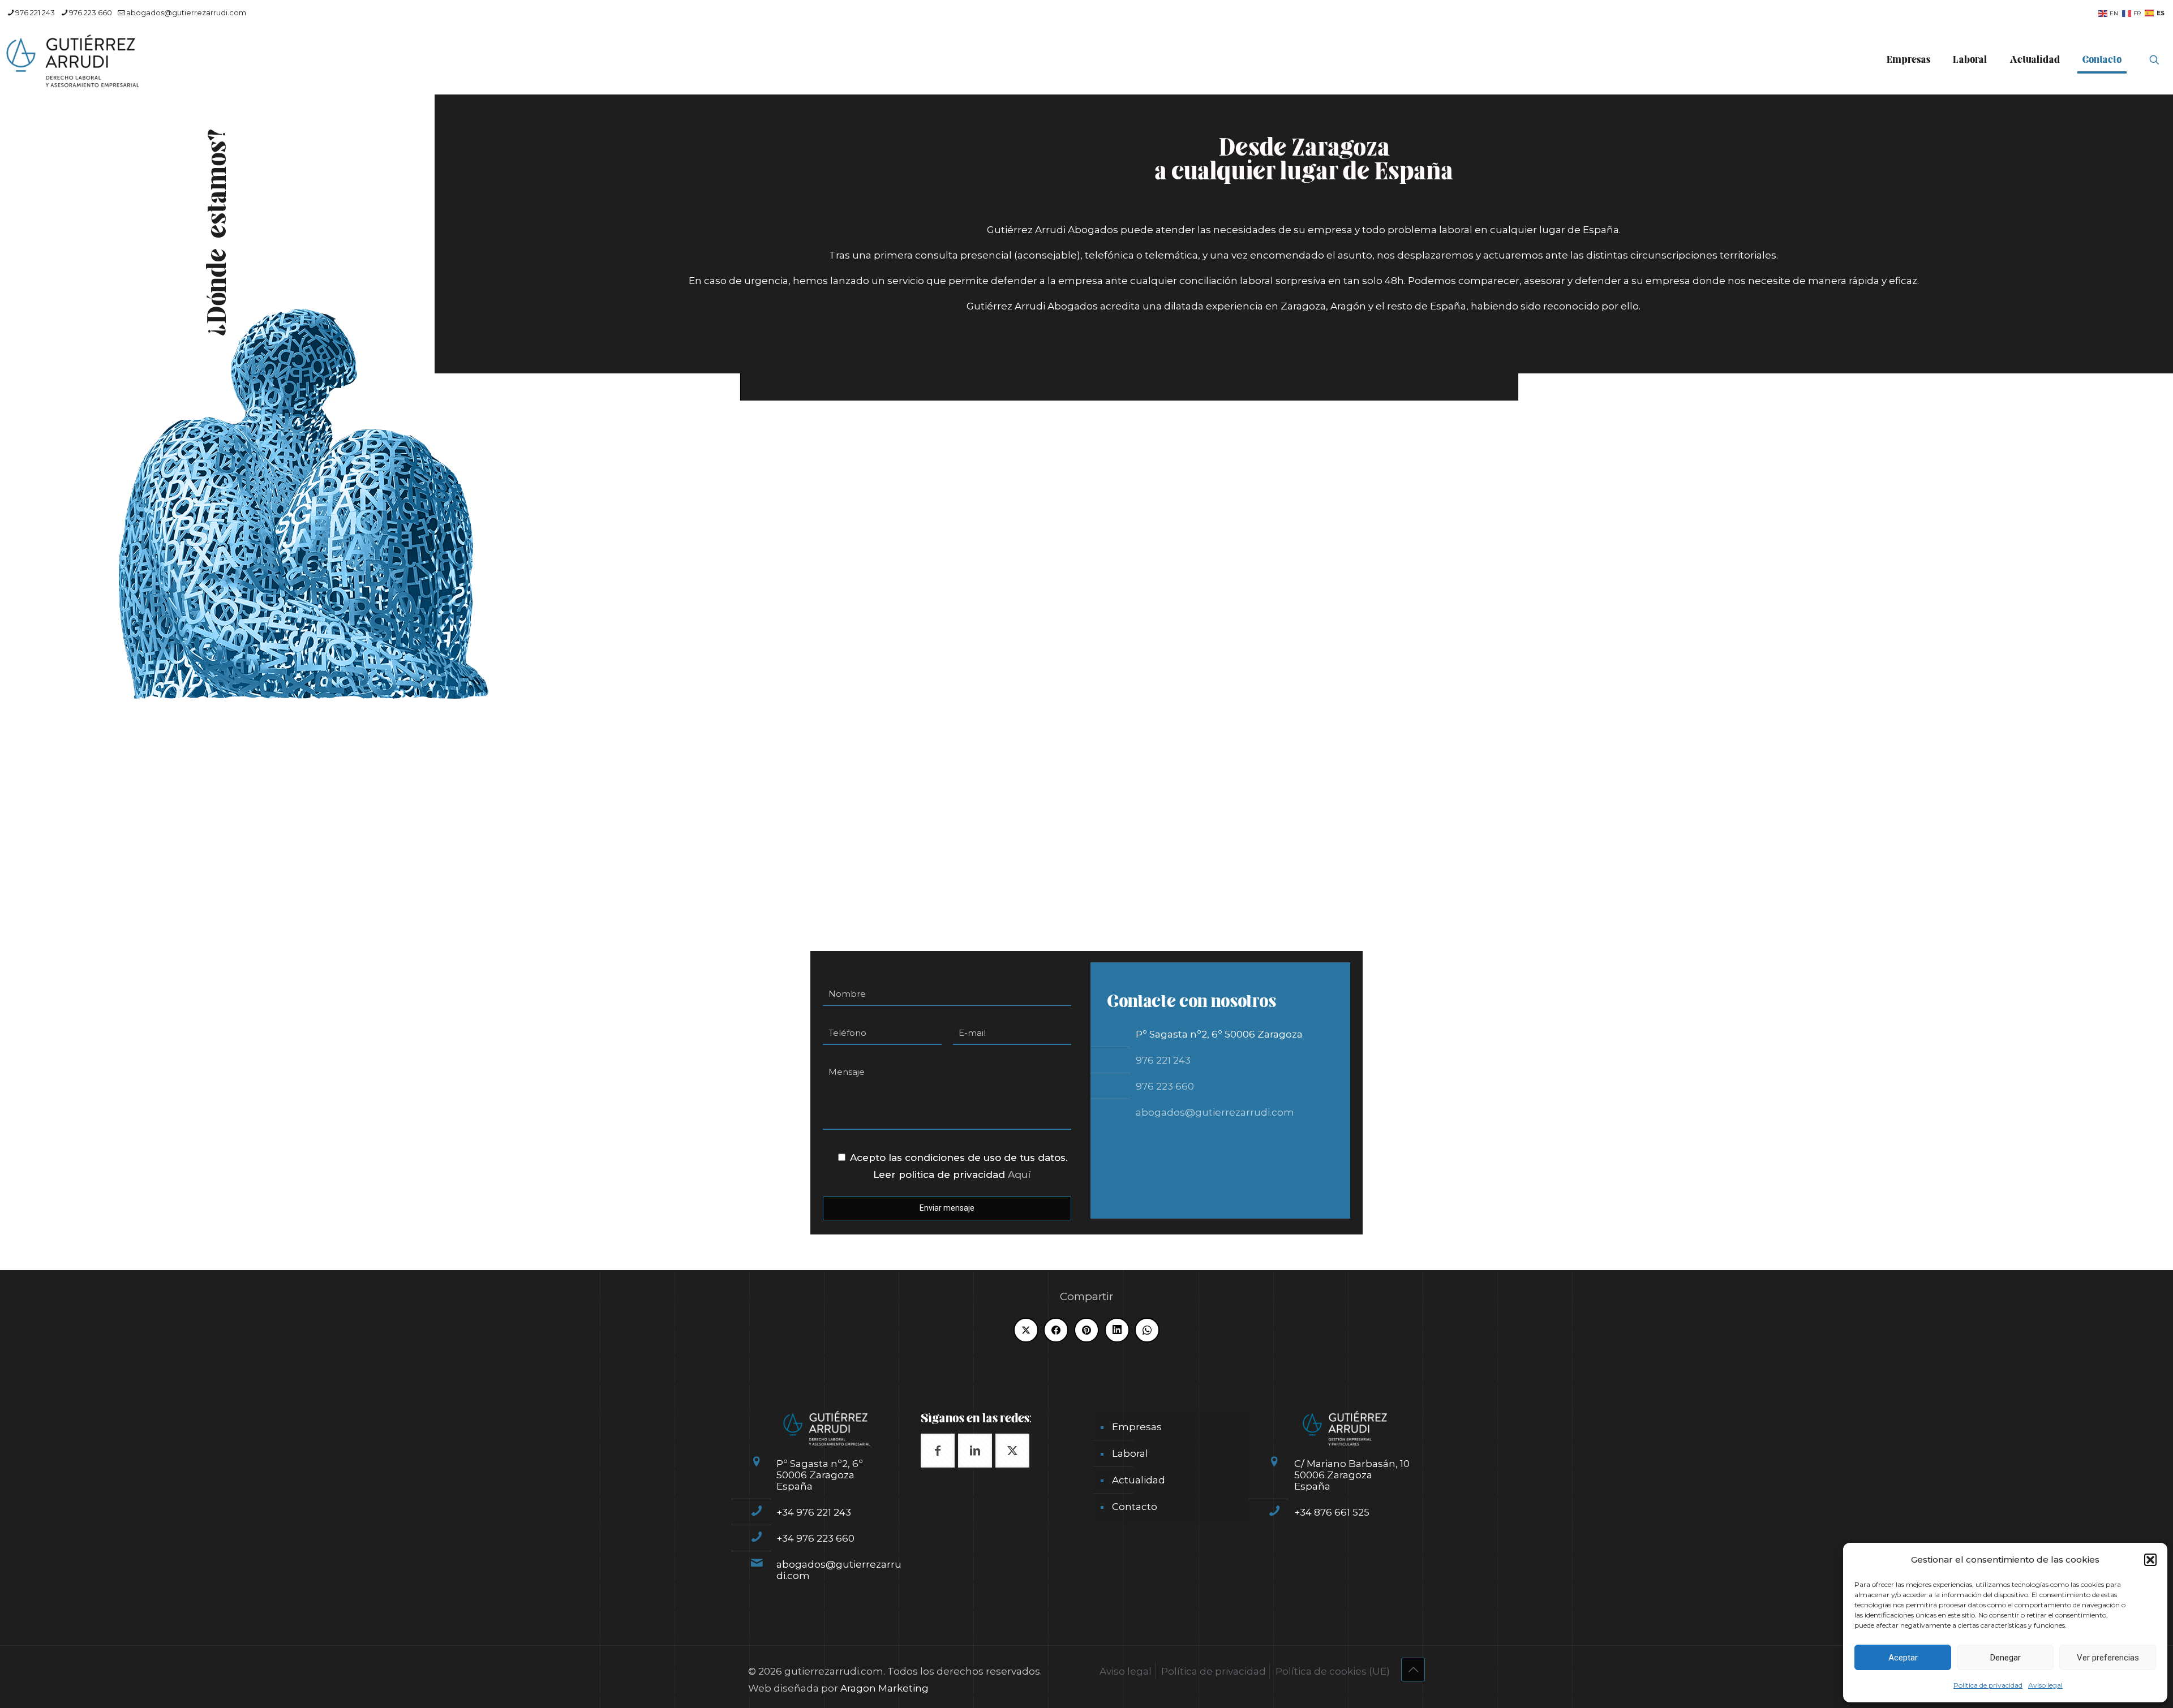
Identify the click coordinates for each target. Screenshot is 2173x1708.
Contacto (1135, 1507)
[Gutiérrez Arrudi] (73, 60)
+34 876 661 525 (1332, 1512)
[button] (2150, 1560)
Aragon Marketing (884, 1688)
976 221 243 (35, 12)
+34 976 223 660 (815, 1538)
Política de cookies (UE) (1333, 1671)
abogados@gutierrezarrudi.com (186, 12)
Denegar (2005, 1658)
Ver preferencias (2108, 1658)
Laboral (1130, 1453)
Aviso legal (2045, 1685)
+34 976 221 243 (814, 1512)
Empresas (1137, 1427)
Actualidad (1139, 1480)
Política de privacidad (1988, 1685)
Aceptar (1903, 1658)
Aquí (1019, 1174)
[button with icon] (938, 1451)
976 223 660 (91, 12)
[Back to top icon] (1413, 1670)
